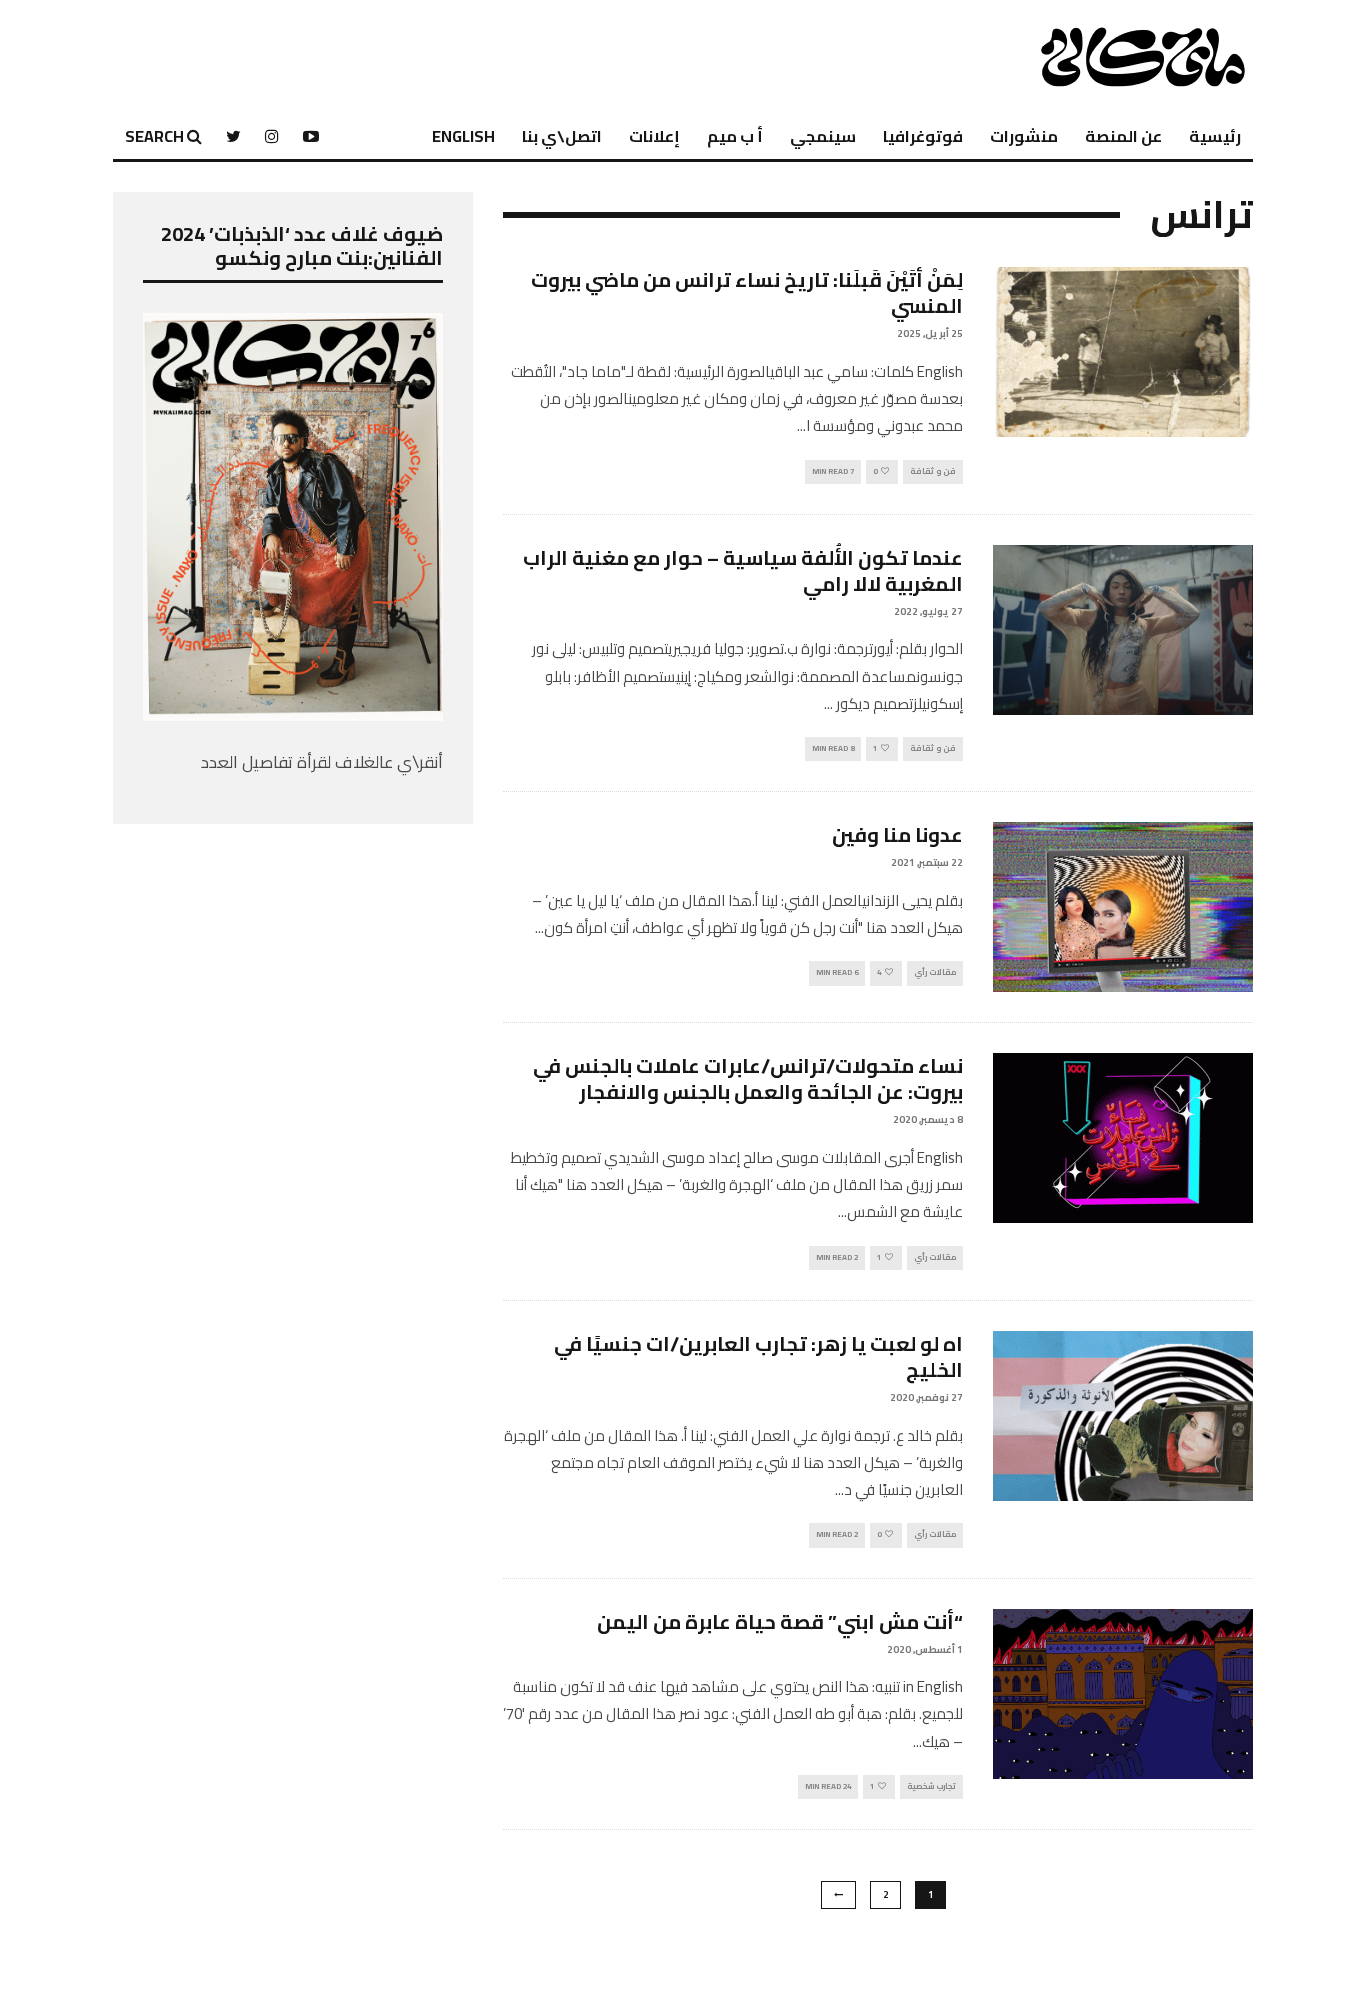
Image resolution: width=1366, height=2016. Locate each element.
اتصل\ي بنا (562, 136)
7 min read (833, 471)
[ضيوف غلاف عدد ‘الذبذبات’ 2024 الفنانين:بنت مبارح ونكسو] (293, 715)
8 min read (833, 748)
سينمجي (823, 136)
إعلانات (654, 136)
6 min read (837, 972)
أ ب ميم (735, 136)
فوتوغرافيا (923, 136)
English (463, 136)
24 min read (828, 1786)
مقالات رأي (935, 972)
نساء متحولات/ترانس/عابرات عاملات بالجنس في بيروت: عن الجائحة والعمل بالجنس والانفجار (748, 1078)
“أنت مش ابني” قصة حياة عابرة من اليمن (780, 1621)
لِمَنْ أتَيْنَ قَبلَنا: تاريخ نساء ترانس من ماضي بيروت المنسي (747, 292)
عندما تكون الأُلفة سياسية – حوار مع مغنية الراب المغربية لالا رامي (743, 570)
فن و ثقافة (933, 471)
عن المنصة (1123, 136)
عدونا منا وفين (897, 834)
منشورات (1024, 136)
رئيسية (1215, 136)
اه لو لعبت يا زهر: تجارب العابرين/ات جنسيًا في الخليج (758, 1356)
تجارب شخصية (931, 1786)
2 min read (837, 1257)
